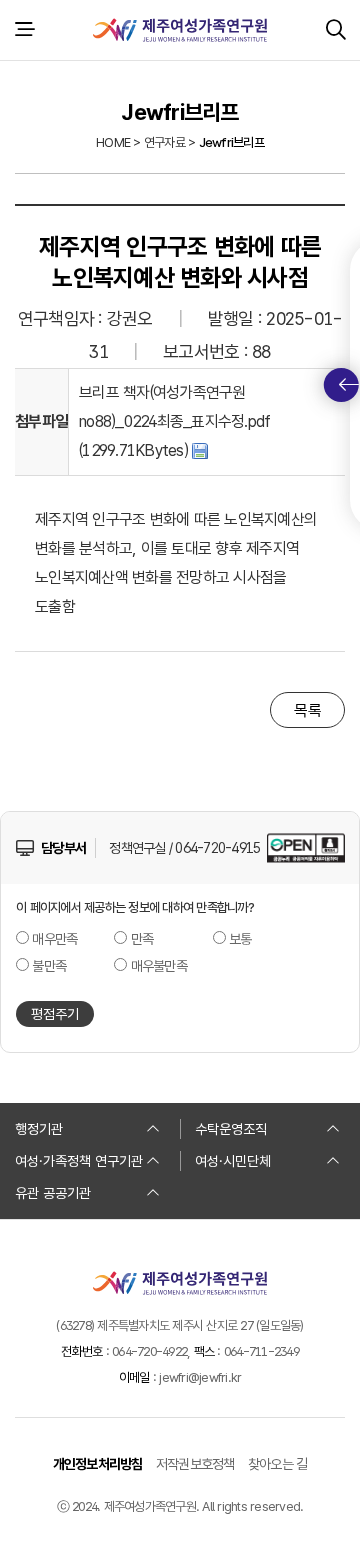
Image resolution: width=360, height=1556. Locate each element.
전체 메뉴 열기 (24, 30)
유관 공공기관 (53, 1193)
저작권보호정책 (195, 1464)
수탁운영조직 (231, 1129)
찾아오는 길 (278, 1464)
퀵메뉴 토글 (341, 385)
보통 (240, 939)
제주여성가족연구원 (180, 30)
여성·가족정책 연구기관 (79, 1161)
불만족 (49, 966)
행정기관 (39, 1129)
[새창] (306, 847)
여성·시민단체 (233, 1161)
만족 (142, 939)
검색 (335, 30)
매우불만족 (159, 966)
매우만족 (54, 939)
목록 (307, 710)
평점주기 (55, 1014)
